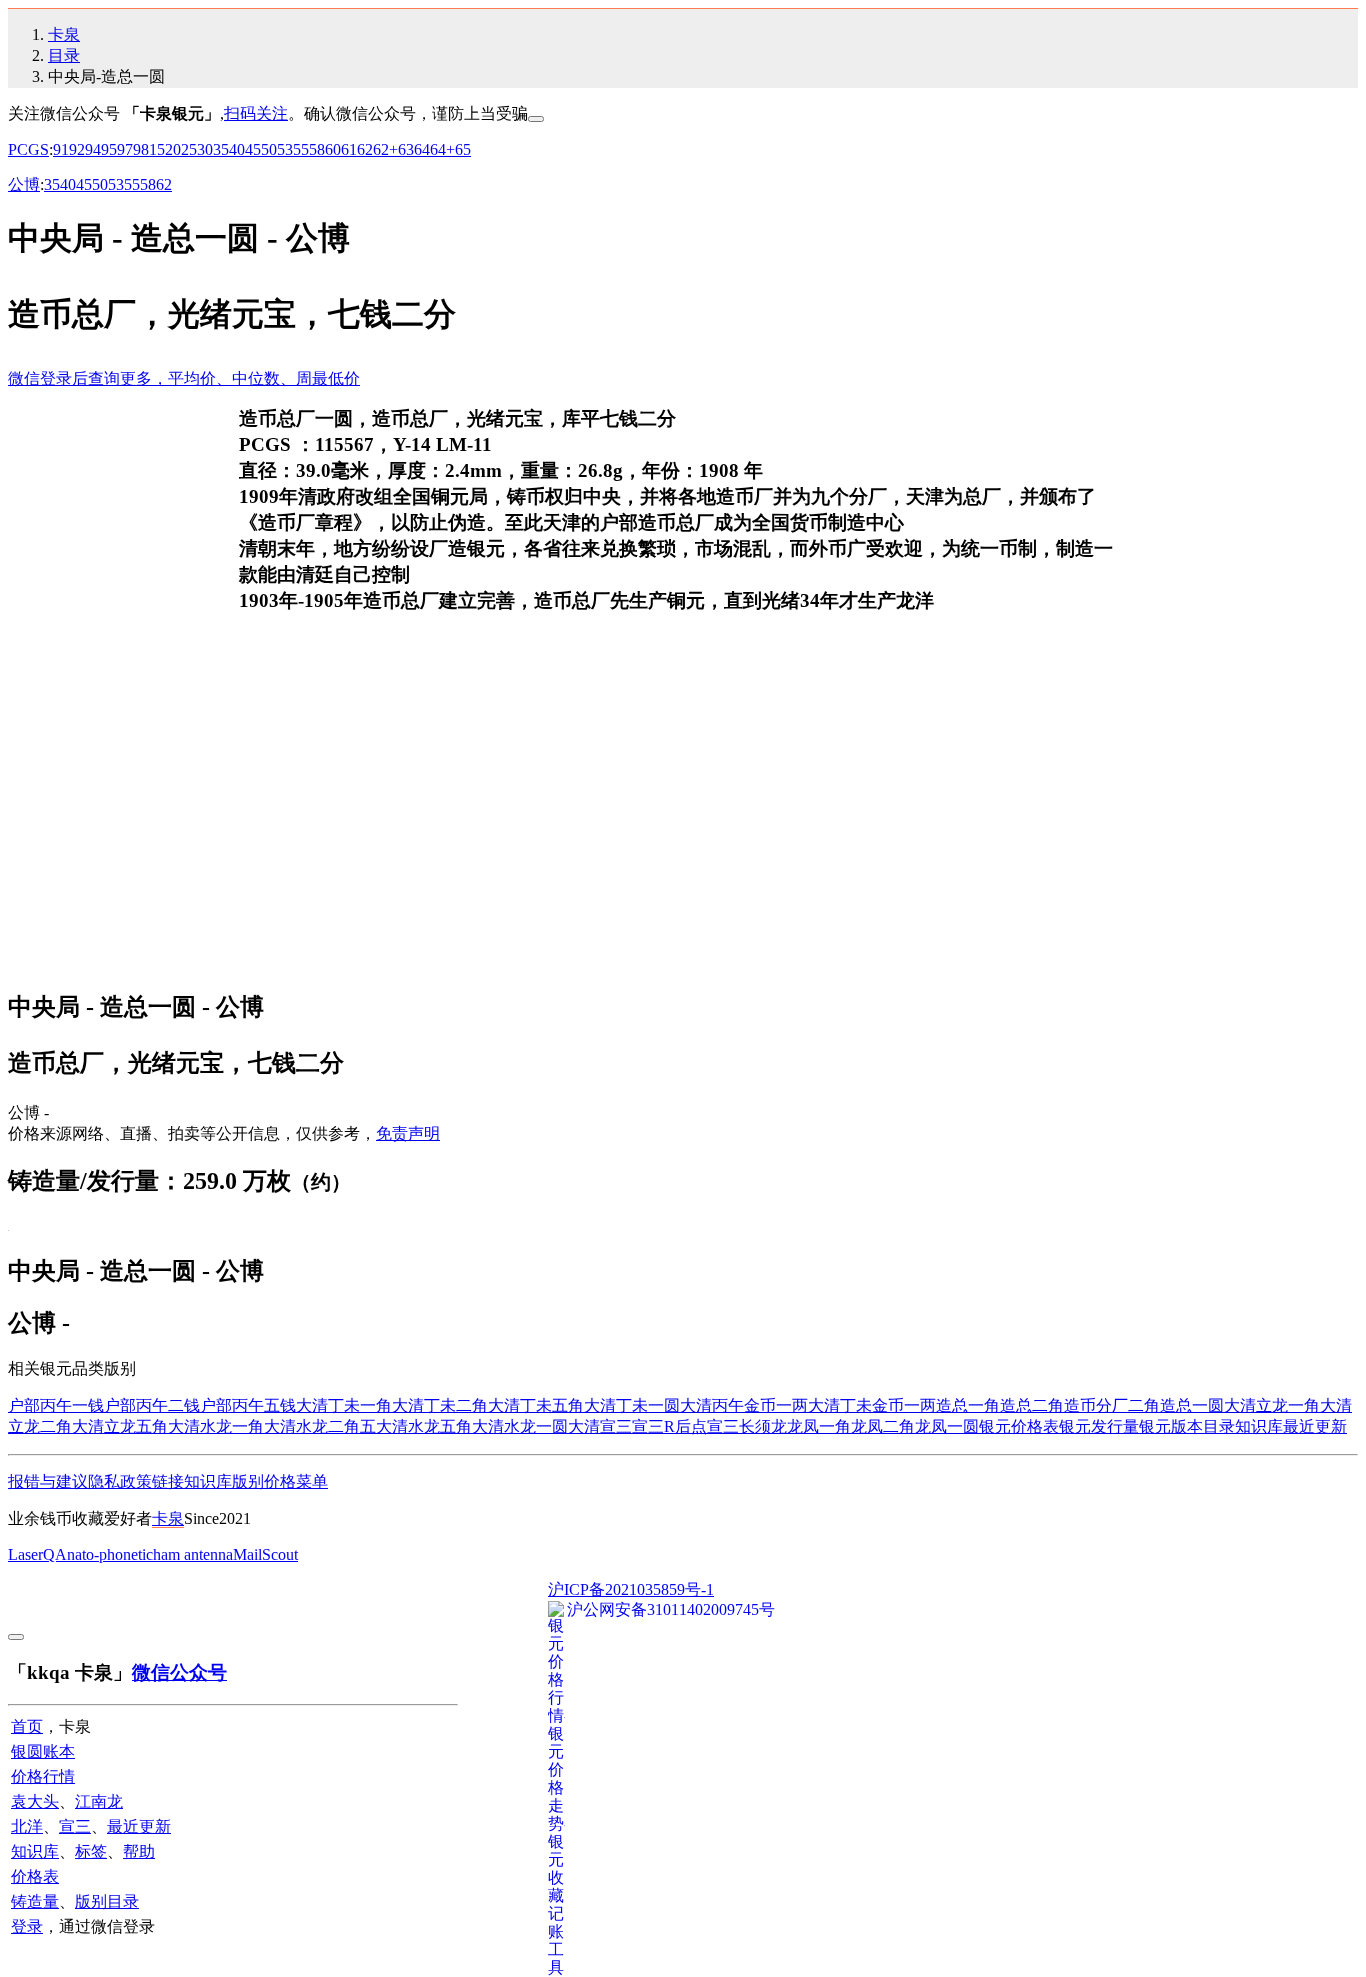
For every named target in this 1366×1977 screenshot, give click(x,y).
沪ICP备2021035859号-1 (631, 1589)
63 (406, 149)
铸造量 (35, 1901)
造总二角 (1032, 1405)
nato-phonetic (110, 1554)
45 (253, 149)
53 (285, 149)
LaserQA (37, 1554)
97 (125, 149)
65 (463, 149)
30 (205, 149)
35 (221, 149)
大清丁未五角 (536, 1405)
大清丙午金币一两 (744, 1405)
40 (237, 149)
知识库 (1259, 1426)
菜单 (312, 1481)
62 (365, 149)
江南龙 (99, 1801)
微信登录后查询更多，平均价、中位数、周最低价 (184, 378)
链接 (168, 1481)
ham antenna (193, 1554)
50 (269, 149)
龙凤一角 (819, 1426)
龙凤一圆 (947, 1426)
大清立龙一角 (1272, 1405)
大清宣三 (600, 1426)
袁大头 (35, 1801)
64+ (442, 149)
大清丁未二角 (440, 1405)
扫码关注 (256, 113)
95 (109, 149)
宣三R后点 (669, 1426)
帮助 (139, 1851)
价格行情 (43, 1776)
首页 (27, 1726)
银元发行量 (1099, 1426)
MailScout (265, 1554)
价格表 (35, 1876)
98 (141, 149)
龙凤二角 (883, 1426)
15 (157, 149)
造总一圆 (1192, 1405)
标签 (91, 1851)
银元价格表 (1019, 1426)
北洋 (27, 1826)
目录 (64, 55)
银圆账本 (43, 1751)
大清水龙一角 (216, 1426)
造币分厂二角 (1112, 1405)
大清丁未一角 (344, 1405)
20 (173, 149)
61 (349, 149)
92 (77, 149)
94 (93, 149)
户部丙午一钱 (56, 1405)
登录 (27, 1926)
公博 (24, 184)
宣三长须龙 (747, 1426)
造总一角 (968, 1405)
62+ (385, 149)
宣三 (75, 1826)
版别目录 (107, 1901)
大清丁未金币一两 (872, 1405)
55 (301, 149)
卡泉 (64, 34)
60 (333, 149)
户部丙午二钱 (152, 1405)
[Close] (536, 119)
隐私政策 (120, 1481)
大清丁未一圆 (632, 1405)
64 (422, 149)
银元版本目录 (1187, 1426)
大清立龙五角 (120, 1426)
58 (317, 149)
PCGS (28, 149)
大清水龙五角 (424, 1426)
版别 (248, 1481)
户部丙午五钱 (248, 1405)
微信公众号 (179, 1672)
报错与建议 (48, 1481)
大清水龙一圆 (520, 1426)
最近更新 (1315, 1426)
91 (61, 149)
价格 (280, 1481)
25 (189, 149)
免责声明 (408, 1133)
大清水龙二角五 (320, 1426)
